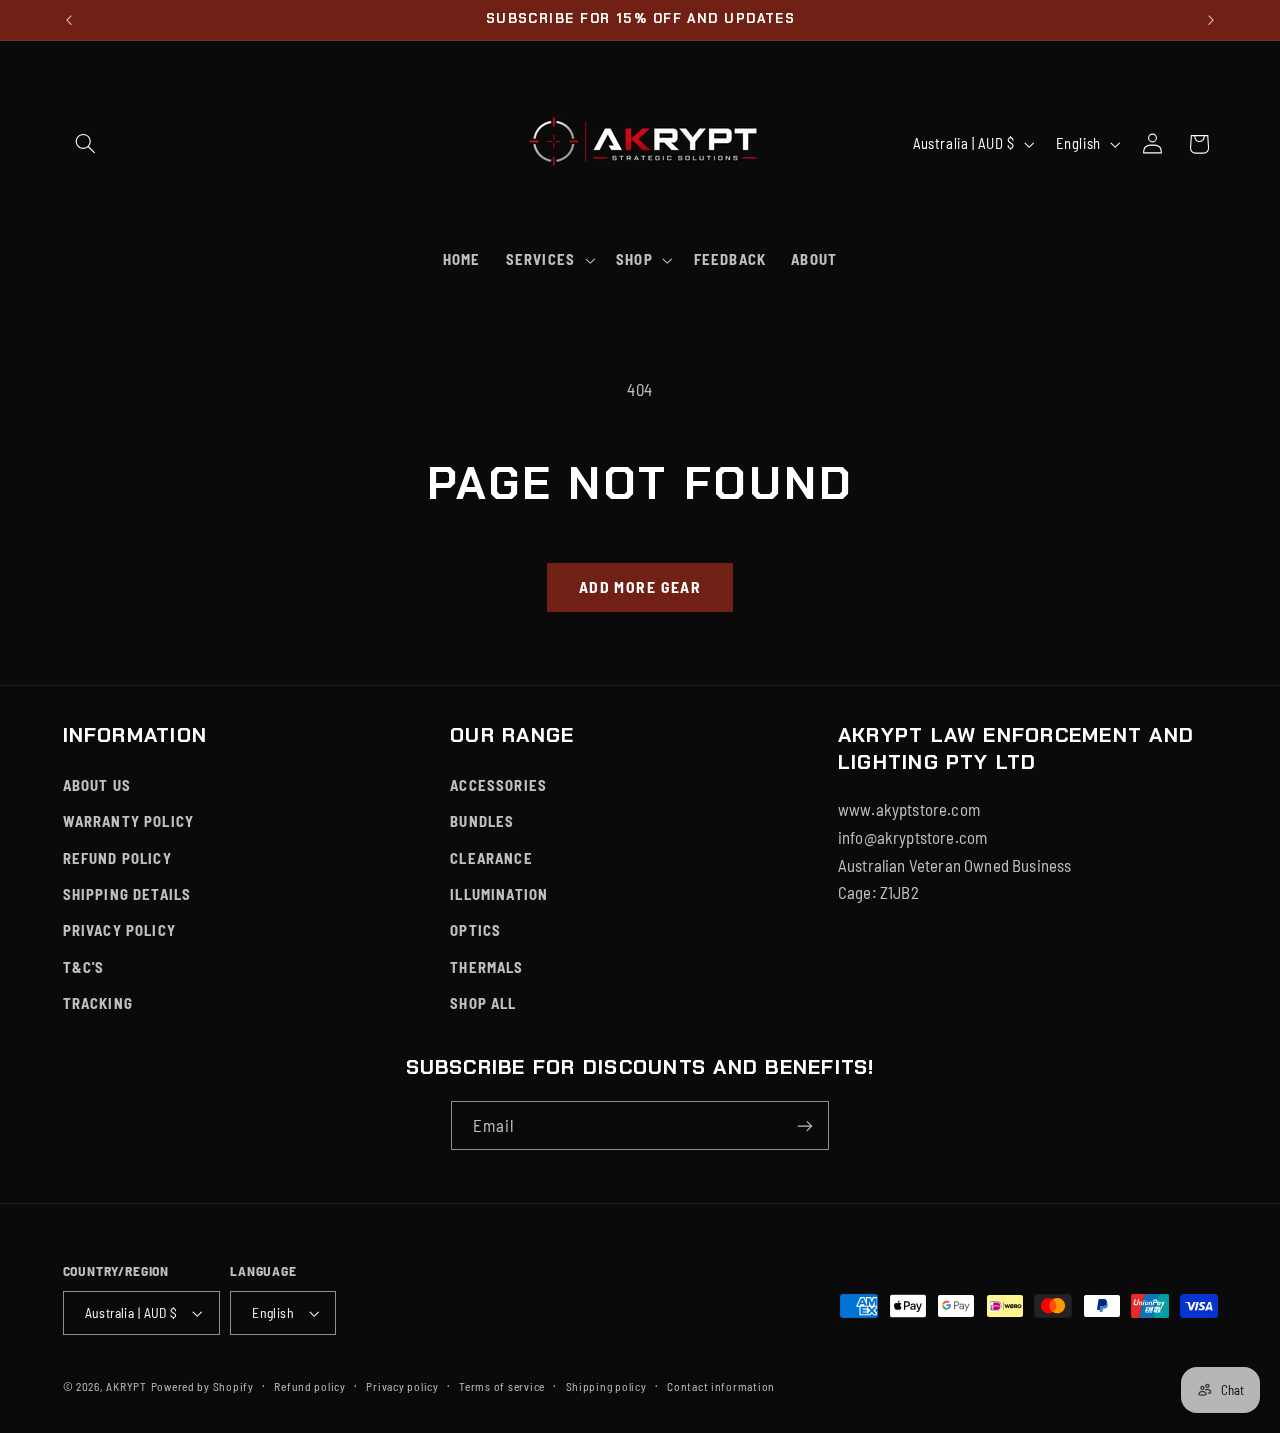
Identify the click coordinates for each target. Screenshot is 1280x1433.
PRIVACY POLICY (119, 930)
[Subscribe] (805, 1125)
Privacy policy (402, 1386)
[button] (86, 144)
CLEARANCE (491, 858)
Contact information (721, 1386)
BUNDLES (482, 821)
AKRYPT (126, 1386)
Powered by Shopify (202, 1386)
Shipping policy (606, 1386)
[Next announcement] (1211, 20)
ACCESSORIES (498, 785)
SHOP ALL (483, 1003)
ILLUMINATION (499, 894)
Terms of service (502, 1386)
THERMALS (486, 967)
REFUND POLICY (117, 858)
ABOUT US (97, 785)
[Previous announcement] (69, 20)
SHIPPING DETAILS (127, 894)
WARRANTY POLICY (129, 821)
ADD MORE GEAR (640, 586)
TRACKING (98, 1003)
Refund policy (310, 1386)
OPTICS (475, 930)
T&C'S (84, 967)
